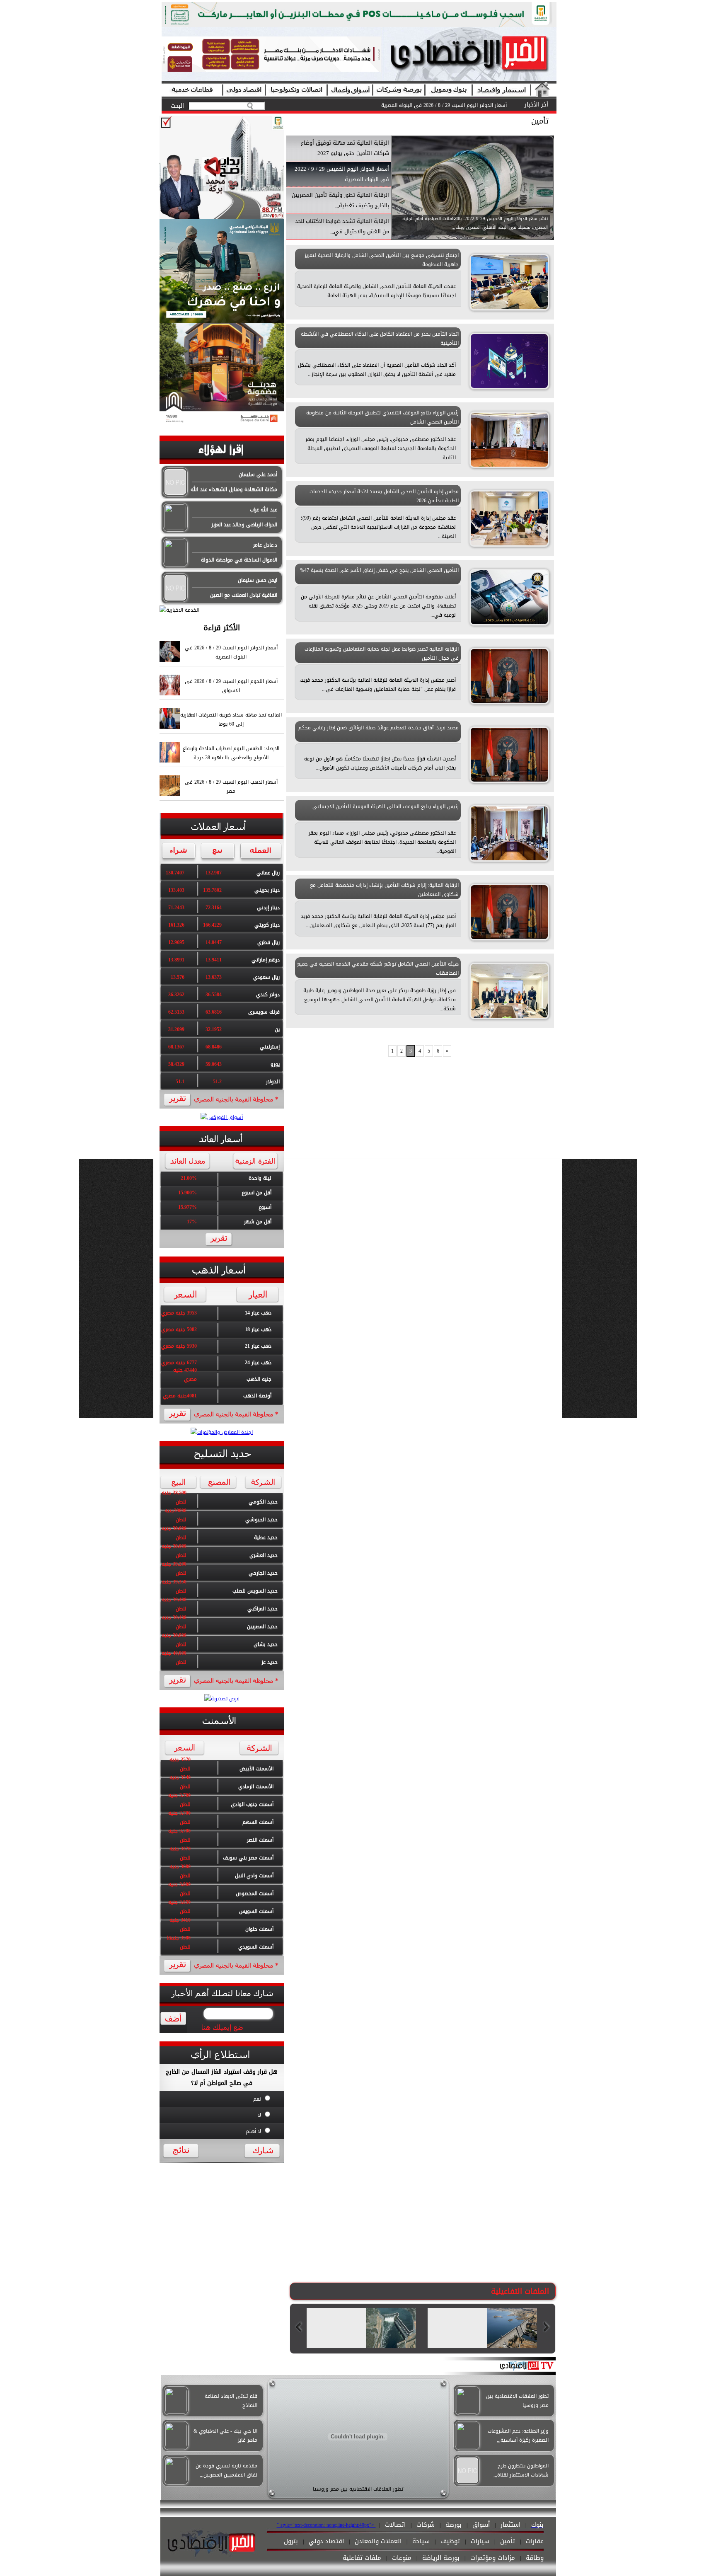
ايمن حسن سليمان (258, 580)
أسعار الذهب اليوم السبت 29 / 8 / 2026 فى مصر (455, 105)
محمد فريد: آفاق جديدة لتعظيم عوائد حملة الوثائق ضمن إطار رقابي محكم (379, 728)
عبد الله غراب (264, 510)
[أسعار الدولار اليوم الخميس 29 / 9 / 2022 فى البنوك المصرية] (473, 238)
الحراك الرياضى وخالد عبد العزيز (244, 525)
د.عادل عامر (265, 545)
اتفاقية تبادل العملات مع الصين (244, 595)
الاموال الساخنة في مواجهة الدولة (239, 560)
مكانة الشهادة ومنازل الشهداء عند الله (234, 489)
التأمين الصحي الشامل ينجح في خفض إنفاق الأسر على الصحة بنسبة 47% (379, 570)
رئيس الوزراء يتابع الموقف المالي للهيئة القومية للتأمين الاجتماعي (386, 806)
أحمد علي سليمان (258, 475)
